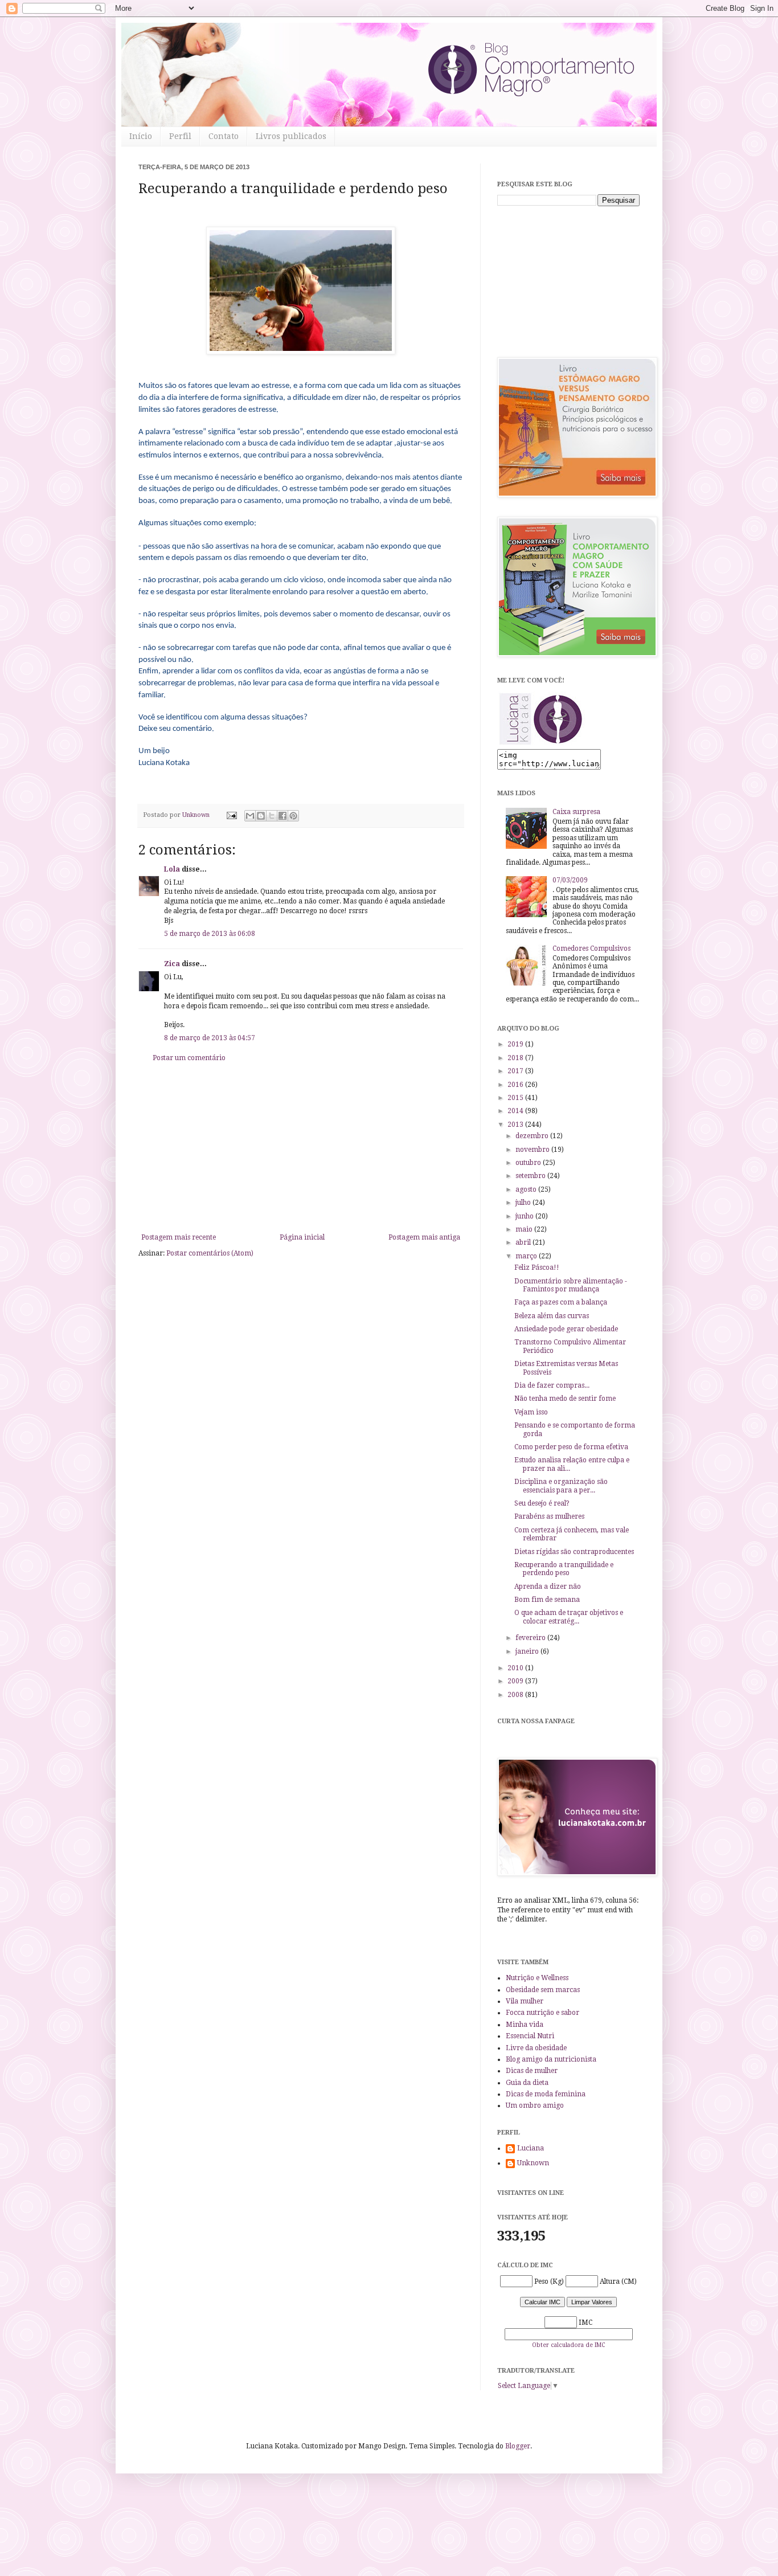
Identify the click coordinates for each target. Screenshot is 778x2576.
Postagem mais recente (179, 1237)
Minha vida (525, 2025)
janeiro (528, 1651)
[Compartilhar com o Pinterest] (293, 816)
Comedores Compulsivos (591, 948)
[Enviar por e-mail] (250, 816)
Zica (172, 964)
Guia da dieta (527, 2083)
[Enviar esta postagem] (231, 815)
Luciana (531, 2148)
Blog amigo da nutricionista (551, 2059)
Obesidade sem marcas (543, 1990)
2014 (516, 1111)
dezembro (533, 1136)
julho (524, 1203)
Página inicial (302, 1237)
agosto (527, 1189)
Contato (224, 136)
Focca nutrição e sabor (542, 2013)
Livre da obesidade (536, 2048)
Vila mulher (525, 2001)
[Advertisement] (301, 1148)
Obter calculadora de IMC (568, 2345)
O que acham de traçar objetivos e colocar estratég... (569, 1617)
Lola (172, 869)
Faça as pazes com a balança (561, 1302)
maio (525, 1229)
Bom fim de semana (547, 1600)
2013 (516, 1125)
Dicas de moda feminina (546, 2094)
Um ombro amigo (535, 2105)
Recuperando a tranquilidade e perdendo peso (564, 1569)
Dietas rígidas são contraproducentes (574, 1552)
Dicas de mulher (532, 2071)
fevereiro (531, 1638)
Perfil (180, 136)
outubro (529, 1163)
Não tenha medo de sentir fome (565, 1399)
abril (524, 1242)
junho (525, 1216)
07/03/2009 (570, 880)
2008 (516, 1695)
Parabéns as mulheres (549, 1516)
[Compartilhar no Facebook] (282, 816)
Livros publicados (291, 136)
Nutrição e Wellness (537, 1978)
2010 (516, 1668)
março (527, 1256)
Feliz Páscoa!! (537, 1267)
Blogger (518, 2446)
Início (141, 136)
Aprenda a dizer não (548, 1587)
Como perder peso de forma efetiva (571, 1447)
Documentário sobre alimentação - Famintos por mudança (571, 1285)
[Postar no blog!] (261, 816)
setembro (531, 1176)
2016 (516, 1085)
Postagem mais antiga (424, 1237)
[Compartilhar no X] (272, 816)
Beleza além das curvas (552, 1316)
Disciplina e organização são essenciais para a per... (561, 1486)
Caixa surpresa (576, 812)
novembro (533, 1150)
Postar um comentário (189, 1058)
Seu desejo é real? (542, 1503)
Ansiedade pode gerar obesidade (566, 1329)
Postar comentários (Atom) (210, 1253)
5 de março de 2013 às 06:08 (210, 934)
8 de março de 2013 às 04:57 (210, 1038)
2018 (516, 1058)
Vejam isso (531, 1412)
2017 (516, 1071)
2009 (516, 1681)
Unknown (533, 2163)
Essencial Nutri (530, 2036)
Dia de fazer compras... (552, 1385)
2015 (516, 1098)
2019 (516, 1044)
